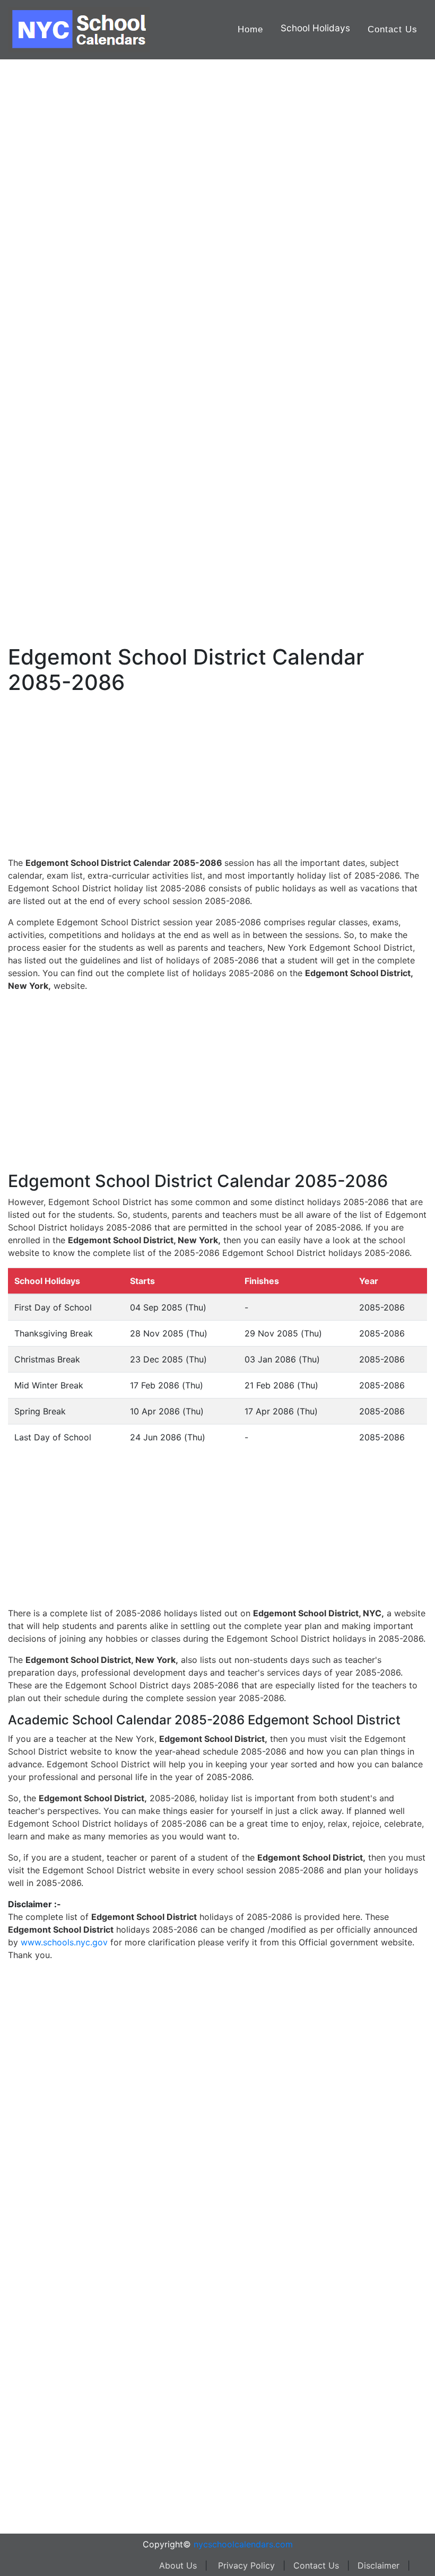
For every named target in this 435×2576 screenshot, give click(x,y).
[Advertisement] (61, 338)
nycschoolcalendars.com (243, 2544)
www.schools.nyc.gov (64, 1942)
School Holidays (315, 28)
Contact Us (393, 29)
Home (250, 29)
